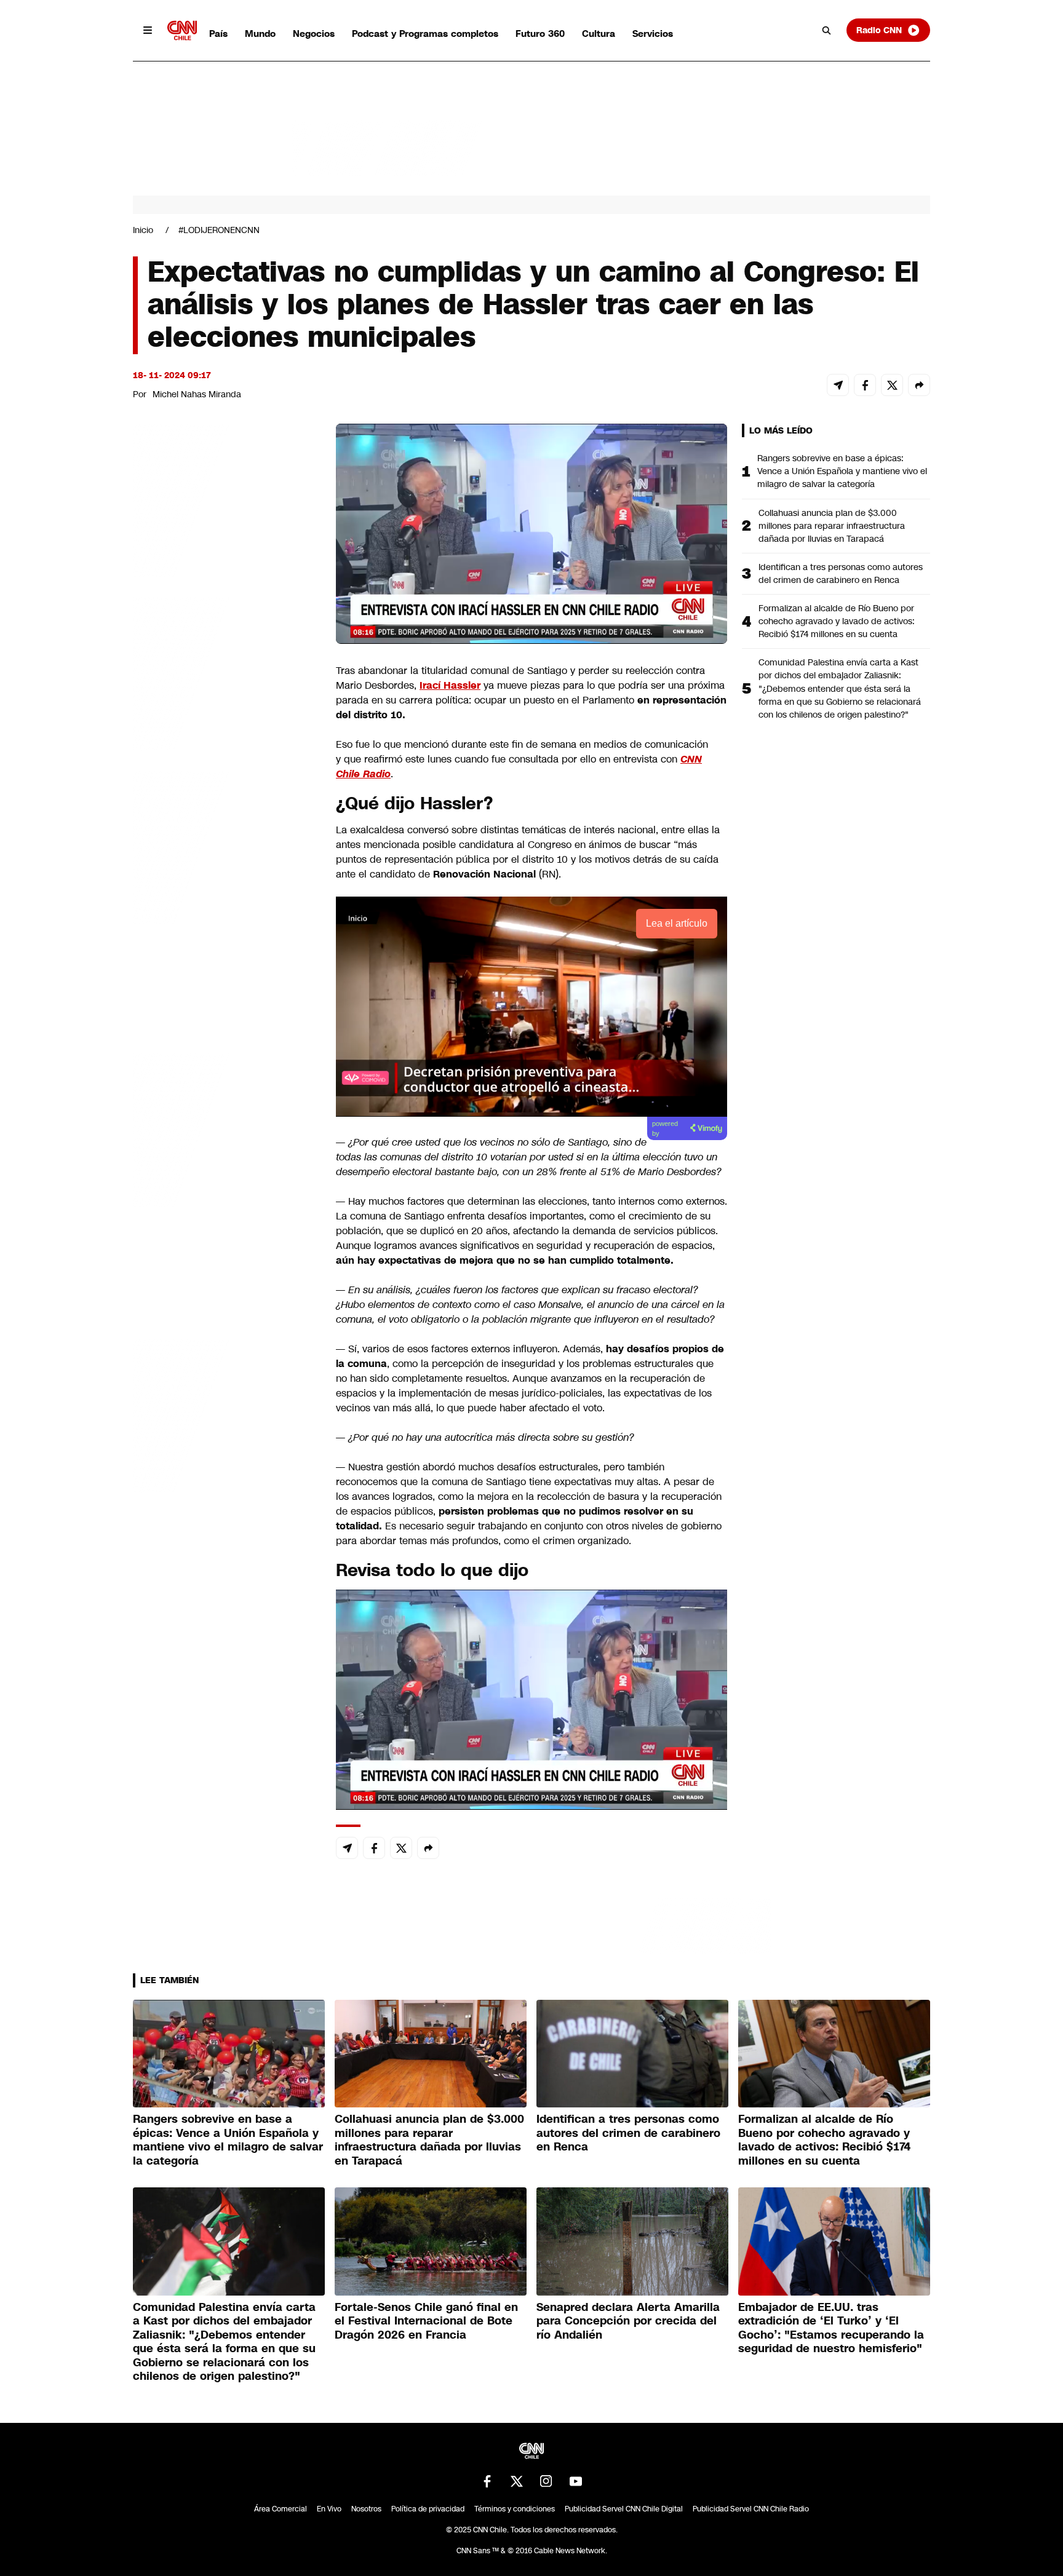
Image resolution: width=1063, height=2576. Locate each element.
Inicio (143, 230)
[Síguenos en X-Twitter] (517, 2481)
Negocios (314, 34)
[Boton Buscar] (827, 30)
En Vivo (329, 2509)
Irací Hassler (450, 685)
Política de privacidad (428, 2509)
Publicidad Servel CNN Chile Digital (624, 2509)
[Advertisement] (225, 1128)
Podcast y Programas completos (425, 34)
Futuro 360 (540, 34)
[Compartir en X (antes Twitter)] (892, 385)
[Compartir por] (919, 385)
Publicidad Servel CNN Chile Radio (751, 2509)
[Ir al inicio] (182, 30)
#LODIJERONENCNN (219, 230)
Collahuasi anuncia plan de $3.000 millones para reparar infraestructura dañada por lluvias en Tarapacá (832, 526)
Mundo (260, 34)
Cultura (599, 34)
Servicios (653, 34)
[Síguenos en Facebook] (487, 2481)
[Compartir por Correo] (838, 385)
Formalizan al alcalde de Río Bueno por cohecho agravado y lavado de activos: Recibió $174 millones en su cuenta (837, 621)
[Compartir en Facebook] (865, 385)
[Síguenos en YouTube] (576, 2481)
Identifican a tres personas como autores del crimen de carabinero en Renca (841, 573)
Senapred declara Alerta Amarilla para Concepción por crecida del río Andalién (628, 2321)
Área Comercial (281, 2509)
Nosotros (366, 2509)
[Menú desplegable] (148, 30)
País (218, 34)
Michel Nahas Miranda (197, 394)
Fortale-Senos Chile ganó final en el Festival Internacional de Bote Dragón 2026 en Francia (426, 2321)
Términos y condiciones (515, 2509)
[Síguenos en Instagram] (546, 2481)
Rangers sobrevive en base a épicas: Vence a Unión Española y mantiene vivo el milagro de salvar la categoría (842, 471)
